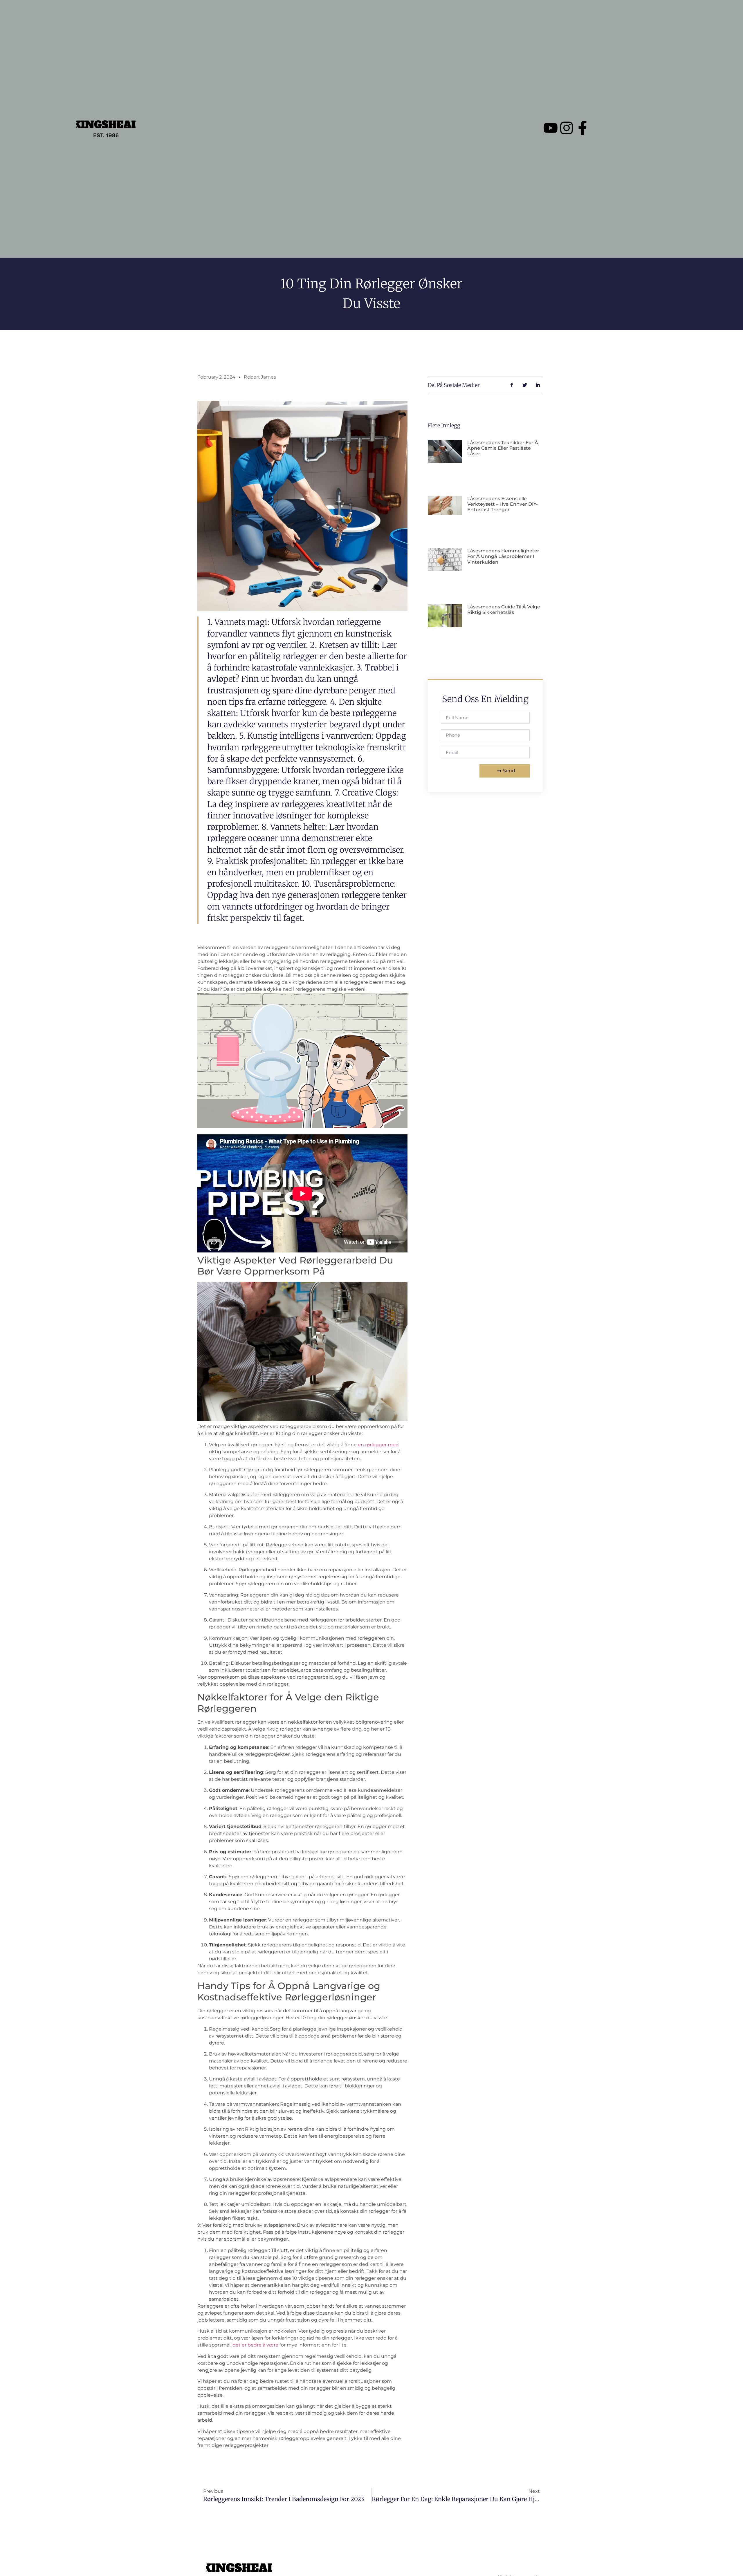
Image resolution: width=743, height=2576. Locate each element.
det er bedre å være (255, 2345)
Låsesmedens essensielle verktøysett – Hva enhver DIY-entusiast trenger (503, 504)
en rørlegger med (378, 1445)
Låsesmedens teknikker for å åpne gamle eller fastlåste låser (503, 448)
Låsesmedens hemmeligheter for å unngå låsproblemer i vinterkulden (503, 556)
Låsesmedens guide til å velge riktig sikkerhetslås (504, 610)
